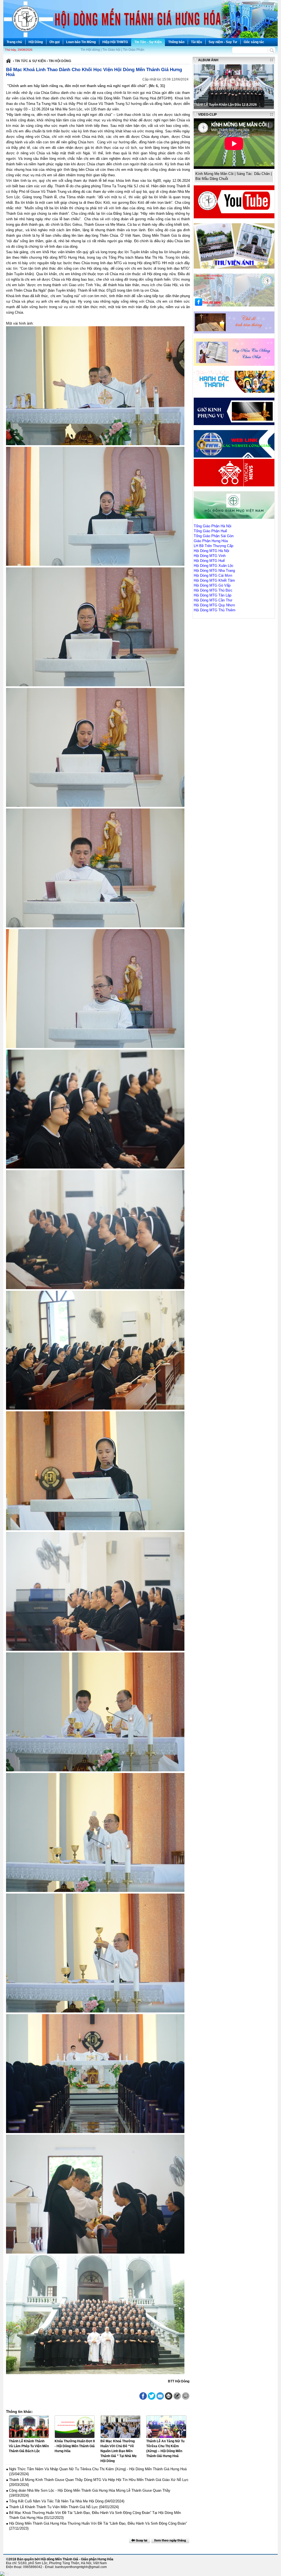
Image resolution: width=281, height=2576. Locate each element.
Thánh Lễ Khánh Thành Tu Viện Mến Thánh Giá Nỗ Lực (54, 2507)
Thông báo (176, 42)
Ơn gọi (54, 42)
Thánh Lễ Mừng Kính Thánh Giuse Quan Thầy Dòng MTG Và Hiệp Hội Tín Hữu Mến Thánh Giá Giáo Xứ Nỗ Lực (99, 2480)
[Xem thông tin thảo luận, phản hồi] (186, 2396)
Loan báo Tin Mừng (81, 42)
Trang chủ (14, 42)
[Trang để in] (169, 2399)
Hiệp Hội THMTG (115, 42)
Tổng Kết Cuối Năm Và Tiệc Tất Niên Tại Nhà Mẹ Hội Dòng (56, 2501)
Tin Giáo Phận (134, 50)
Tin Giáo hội (111, 50)
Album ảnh (208, 60)
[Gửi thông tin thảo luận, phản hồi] (177, 2396)
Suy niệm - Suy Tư (223, 42)
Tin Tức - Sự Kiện (148, 42)
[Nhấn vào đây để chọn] (170, 2540)
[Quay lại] (139, 2540)
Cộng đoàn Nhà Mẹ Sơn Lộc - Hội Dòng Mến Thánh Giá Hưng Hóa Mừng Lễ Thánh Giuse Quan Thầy (90, 2490)
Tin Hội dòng (90, 50)
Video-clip (207, 115)
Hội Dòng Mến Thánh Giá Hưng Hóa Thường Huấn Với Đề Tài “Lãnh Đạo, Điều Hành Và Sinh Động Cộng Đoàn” (98, 2523)
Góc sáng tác (254, 42)
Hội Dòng (36, 42)
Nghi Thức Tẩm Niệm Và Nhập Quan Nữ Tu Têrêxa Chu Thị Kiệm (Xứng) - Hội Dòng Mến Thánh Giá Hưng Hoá (98, 2469)
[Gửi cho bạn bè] (160, 2396)
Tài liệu (196, 42)
